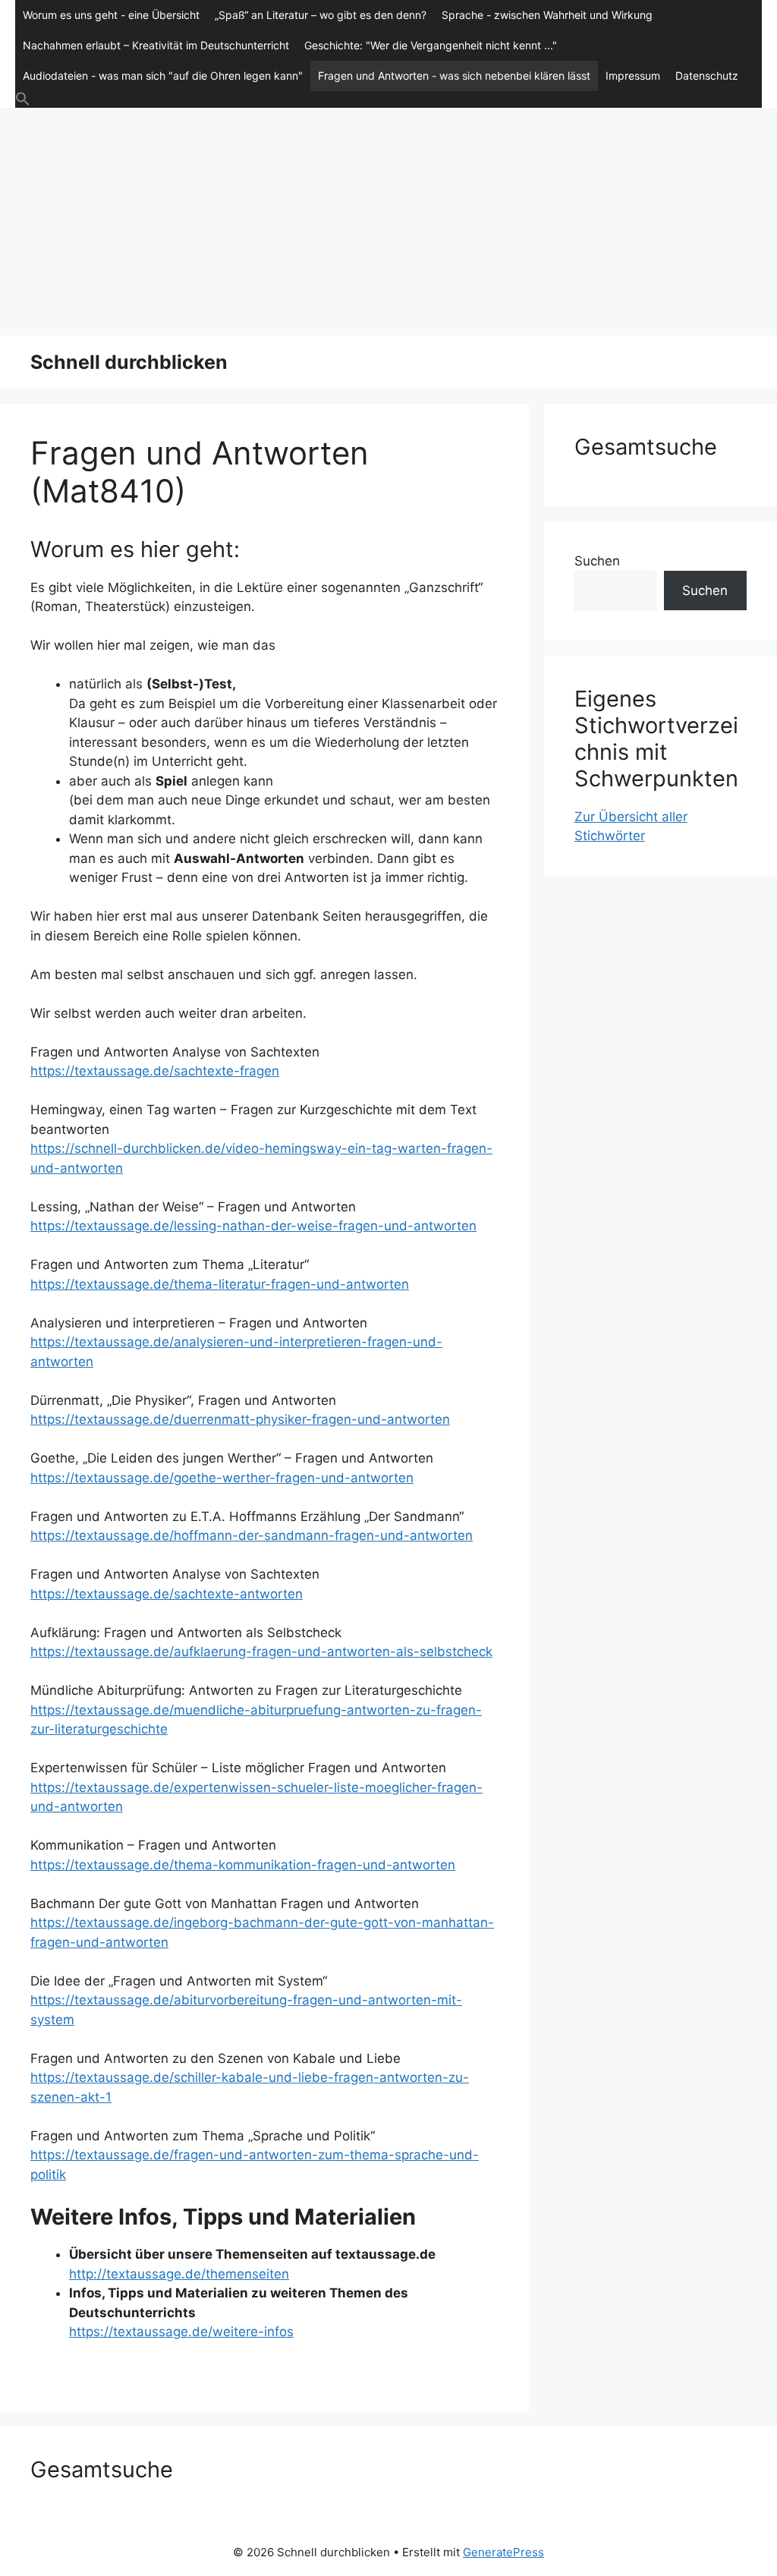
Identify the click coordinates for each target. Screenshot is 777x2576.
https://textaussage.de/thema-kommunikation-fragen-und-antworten (243, 1865)
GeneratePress (503, 2552)
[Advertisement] (388, 222)
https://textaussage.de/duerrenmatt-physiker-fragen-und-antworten (240, 1419)
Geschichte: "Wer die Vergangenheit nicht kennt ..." (431, 45)
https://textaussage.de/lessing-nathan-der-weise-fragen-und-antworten (253, 1226)
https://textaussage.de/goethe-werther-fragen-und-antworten (222, 1478)
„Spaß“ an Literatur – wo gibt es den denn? (321, 15)
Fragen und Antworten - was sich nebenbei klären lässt (454, 76)
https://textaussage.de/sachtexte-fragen (155, 1071)
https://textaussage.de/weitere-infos (181, 2332)
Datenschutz (707, 76)
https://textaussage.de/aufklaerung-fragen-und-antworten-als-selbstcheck (261, 1652)
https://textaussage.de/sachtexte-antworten (167, 1594)
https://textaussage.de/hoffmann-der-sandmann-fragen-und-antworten (252, 1535)
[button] (388, 99)
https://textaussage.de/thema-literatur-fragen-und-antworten (220, 1284)
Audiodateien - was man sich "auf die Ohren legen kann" (163, 76)
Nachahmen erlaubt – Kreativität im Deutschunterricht (156, 45)
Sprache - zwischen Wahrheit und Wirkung (547, 15)
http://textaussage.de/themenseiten (179, 2274)
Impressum (633, 76)
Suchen (597, 561)
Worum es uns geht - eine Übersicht (111, 15)
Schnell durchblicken (129, 362)
